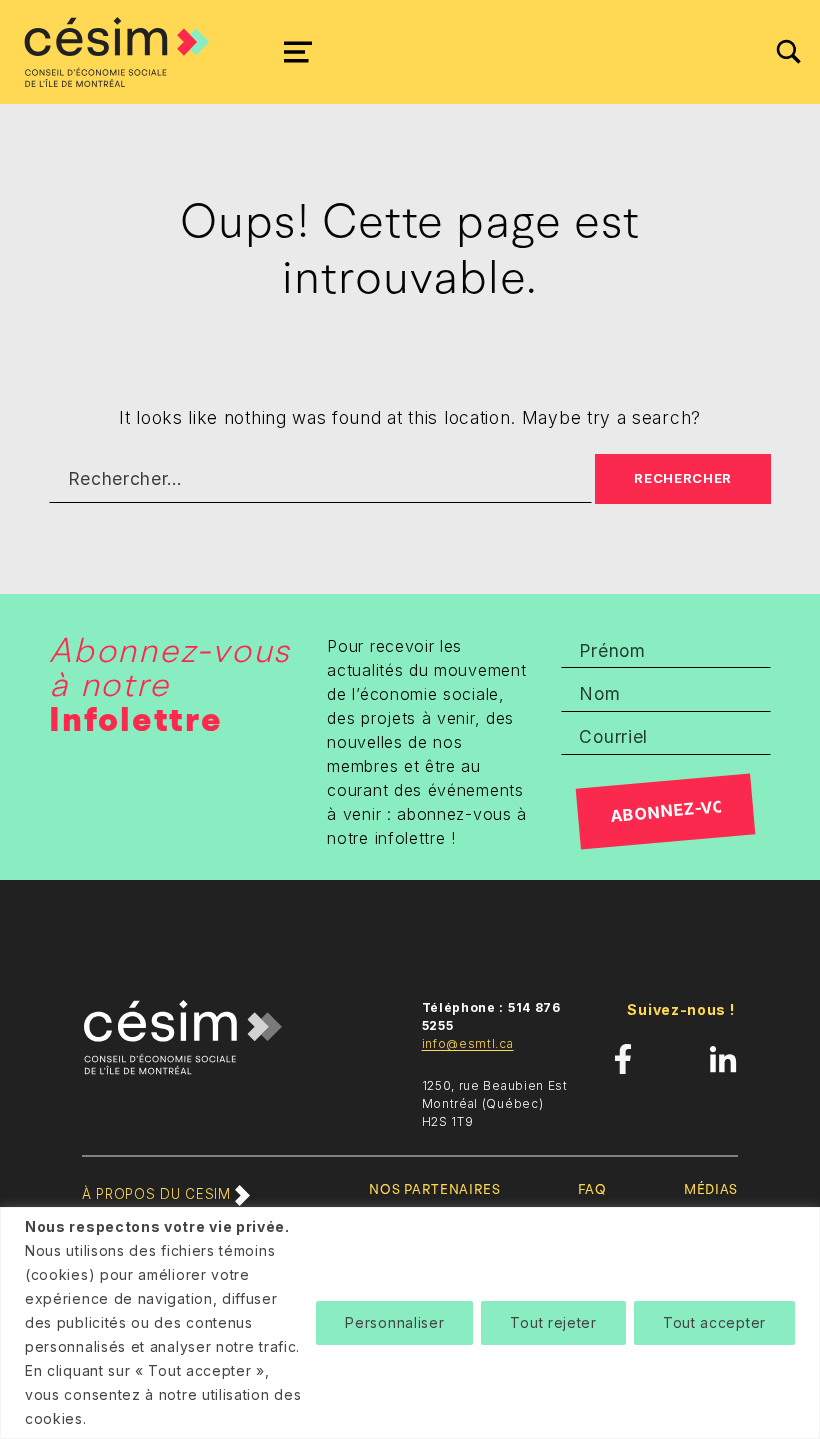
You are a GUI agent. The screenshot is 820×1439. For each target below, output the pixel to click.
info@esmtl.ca (468, 1043)
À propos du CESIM (158, 1194)
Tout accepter (714, 1322)
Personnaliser (394, 1322)
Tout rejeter (553, 1322)
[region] (410, 1323)
